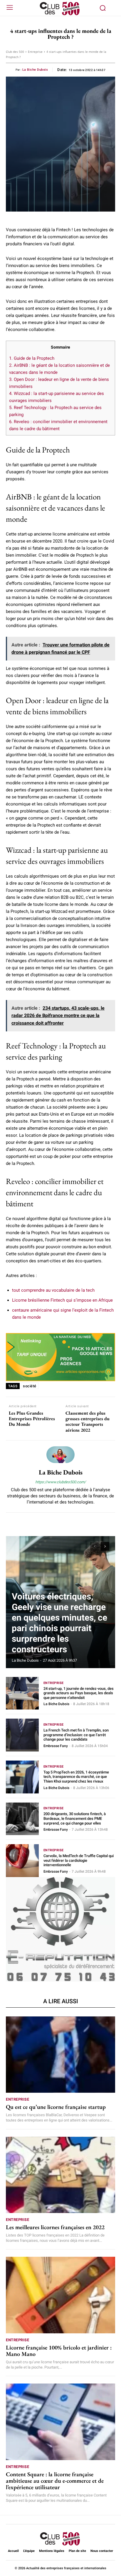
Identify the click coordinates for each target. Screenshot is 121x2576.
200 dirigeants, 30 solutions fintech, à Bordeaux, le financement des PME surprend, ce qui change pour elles (75, 1818)
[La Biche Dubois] (60, 1455)
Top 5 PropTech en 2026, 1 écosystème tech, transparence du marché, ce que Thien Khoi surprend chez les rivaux (76, 1777)
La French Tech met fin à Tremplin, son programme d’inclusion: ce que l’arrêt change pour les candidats (76, 1735)
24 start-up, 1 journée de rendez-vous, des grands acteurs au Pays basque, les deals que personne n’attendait (79, 1693)
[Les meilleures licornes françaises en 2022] (60, 2175)
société (30, 1386)
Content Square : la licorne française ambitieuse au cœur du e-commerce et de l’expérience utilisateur (55, 2481)
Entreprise (35, 52)
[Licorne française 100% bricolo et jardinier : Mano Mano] (60, 2295)
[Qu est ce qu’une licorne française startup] (60, 2055)
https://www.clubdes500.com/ (60, 1482)
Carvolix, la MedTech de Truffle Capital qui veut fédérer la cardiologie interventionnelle (79, 1860)
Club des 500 (15, 52)
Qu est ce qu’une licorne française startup (56, 2107)
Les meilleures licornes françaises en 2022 (55, 2227)
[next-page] (105, 1546)
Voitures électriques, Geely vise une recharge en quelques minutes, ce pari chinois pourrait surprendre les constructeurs (59, 1623)
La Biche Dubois (35, 70)
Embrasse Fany (56, 1746)
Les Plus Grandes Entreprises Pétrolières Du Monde (32, 1419)
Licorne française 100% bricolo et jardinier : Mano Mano (59, 2351)
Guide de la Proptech (32, 358)
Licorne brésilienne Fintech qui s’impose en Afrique (62, 1300)
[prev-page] (94, 1546)
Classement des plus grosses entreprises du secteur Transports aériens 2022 (88, 1422)
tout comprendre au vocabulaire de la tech (53, 1290)
